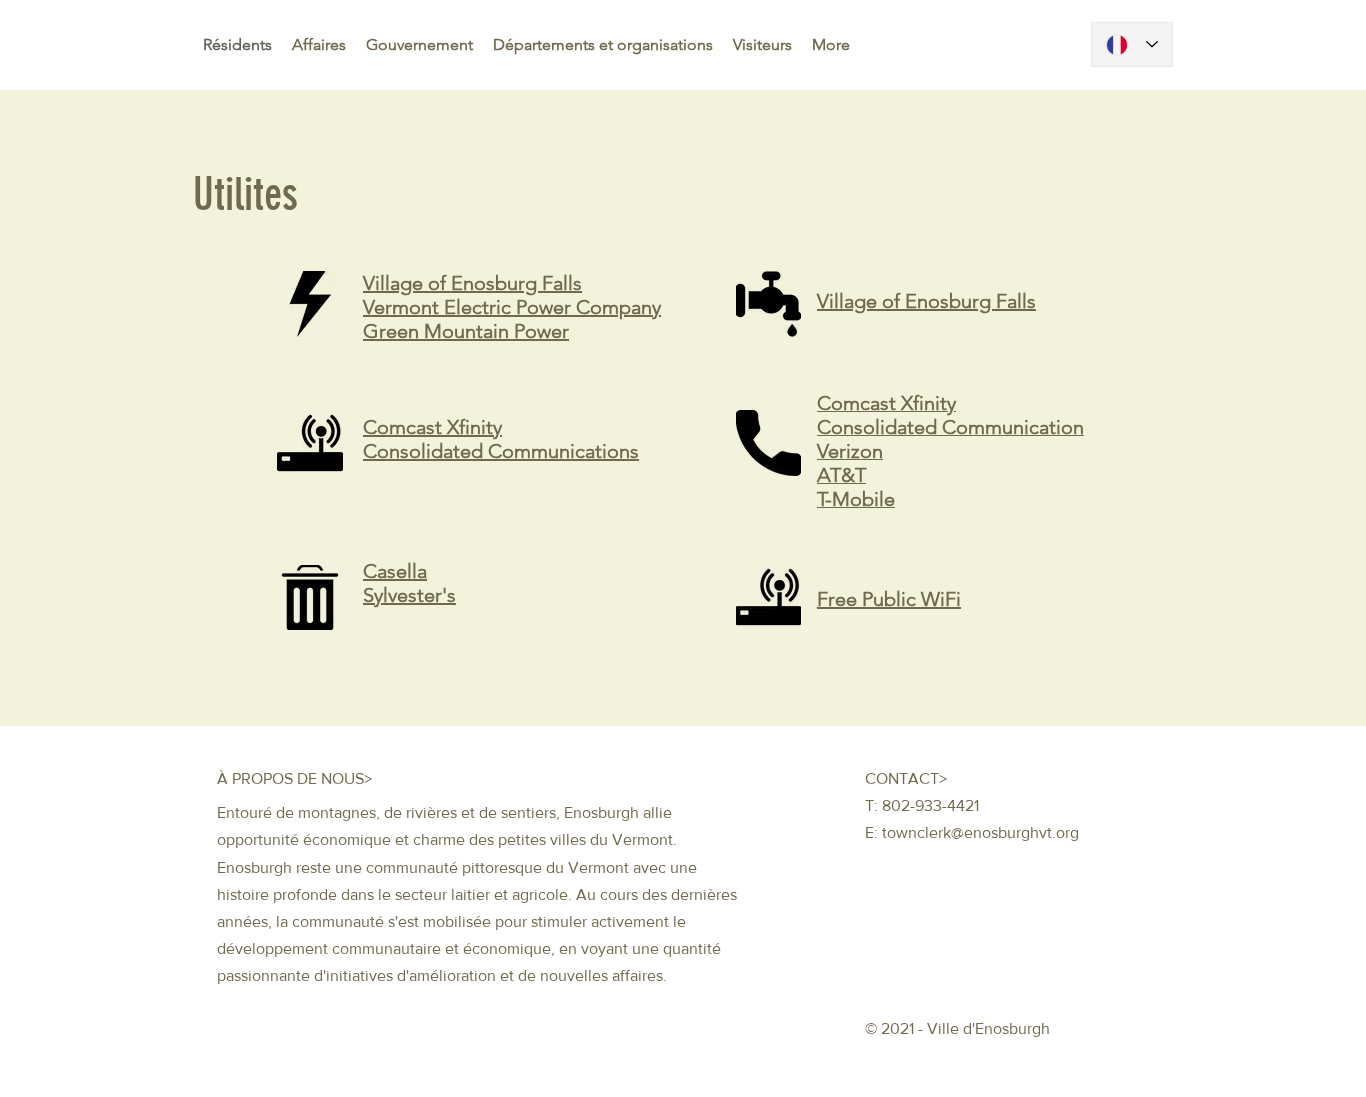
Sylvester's (409, 595)
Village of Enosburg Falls (472, 283)
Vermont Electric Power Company (512, 307)
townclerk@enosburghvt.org (980, 832)
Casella (395, 571)
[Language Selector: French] (1132, 44)
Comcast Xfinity (432, 427)
